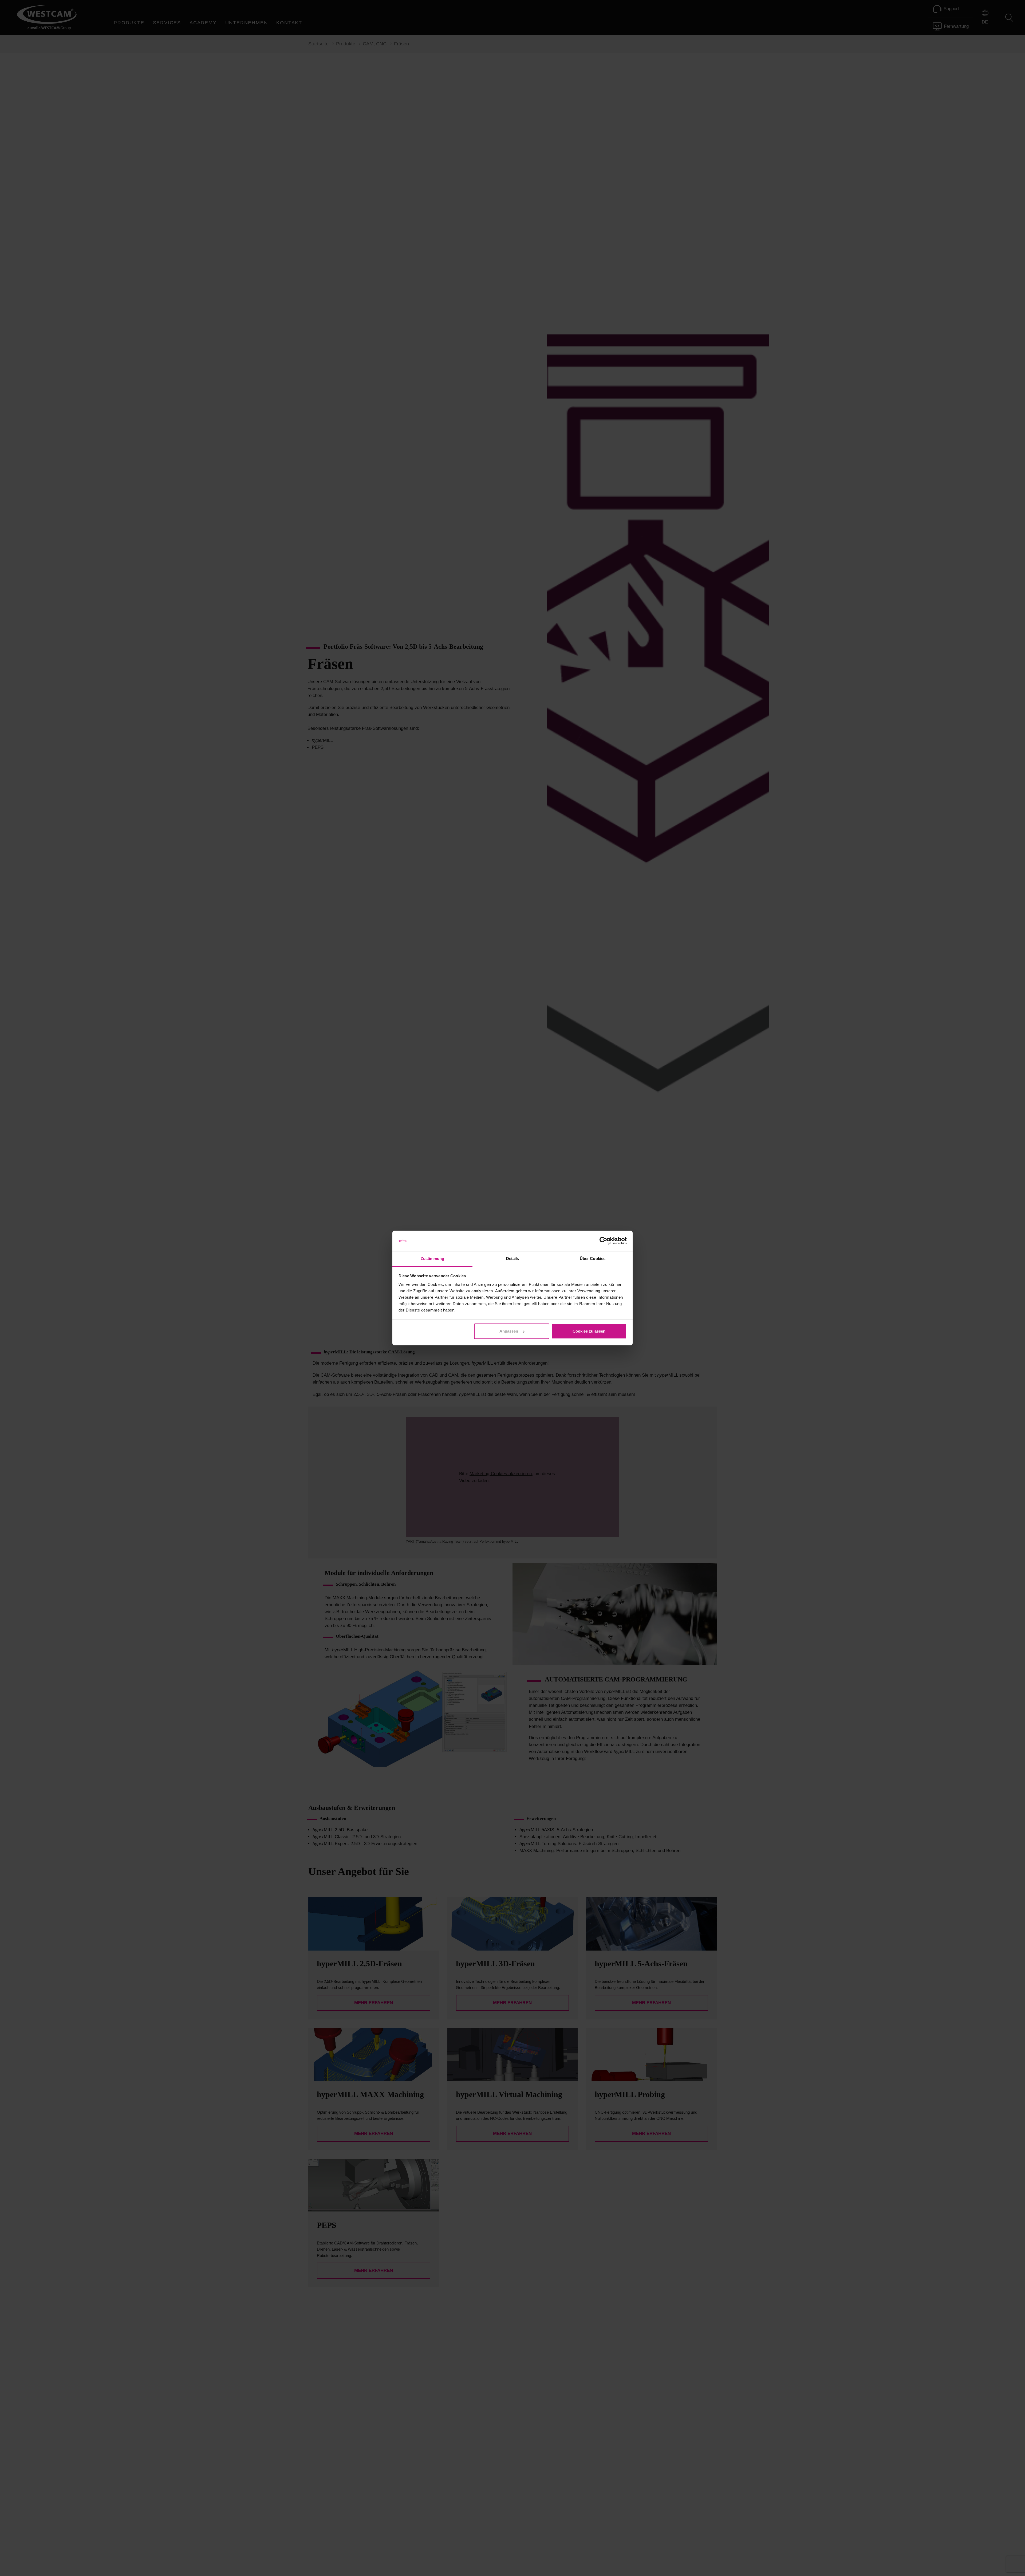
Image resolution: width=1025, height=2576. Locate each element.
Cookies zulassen (589, 1331)
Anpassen (509, 1331)
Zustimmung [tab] (433, 1259)
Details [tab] (513, 1259)
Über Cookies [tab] (593, 1259)
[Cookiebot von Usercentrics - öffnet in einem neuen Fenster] (603, 1241)
